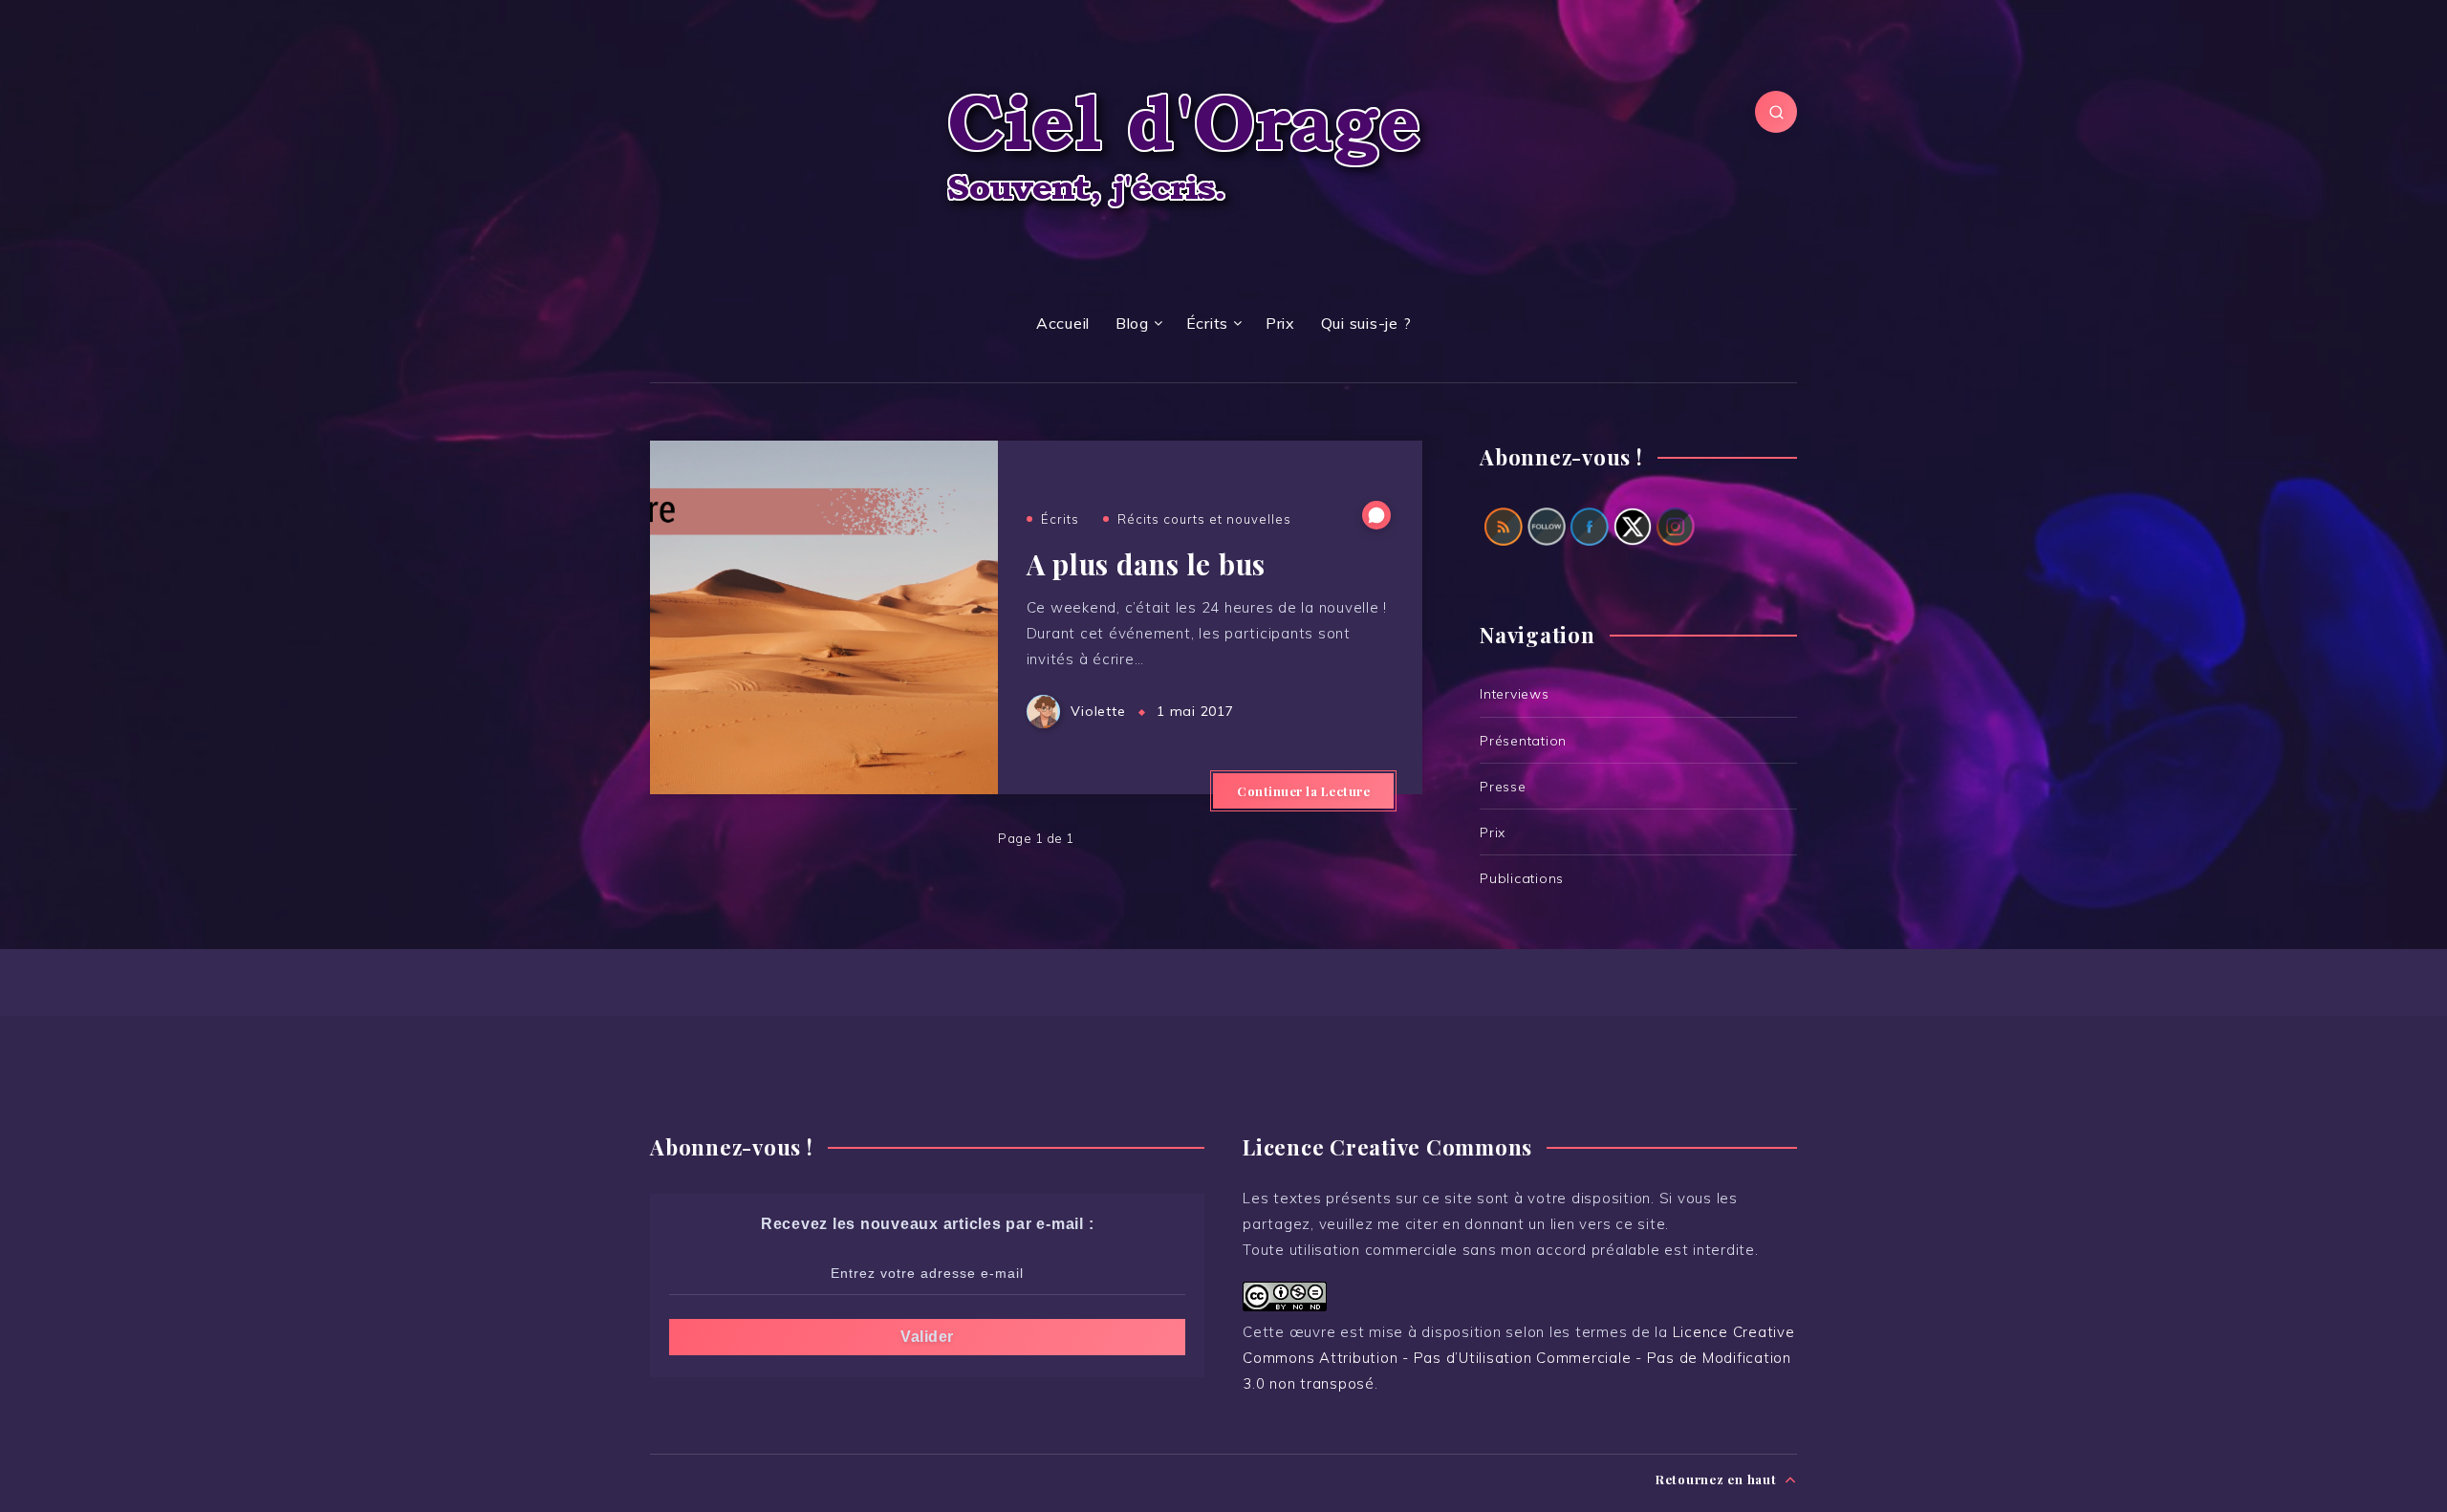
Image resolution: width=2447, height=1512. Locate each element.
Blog (1132, 323)
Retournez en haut (1718, 1479)
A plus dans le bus (1147, 564)
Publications (1522, 878)
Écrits (1208, 323)
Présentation (1523, 741)
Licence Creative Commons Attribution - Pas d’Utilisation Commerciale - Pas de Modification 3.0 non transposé (1519, 1358)
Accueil (1063, 323)
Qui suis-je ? (1366, 323)
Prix (1280, 323)
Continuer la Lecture (1303, 791)
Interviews (1515, 694)
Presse (1503, 787)
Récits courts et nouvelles (1204, 519)
